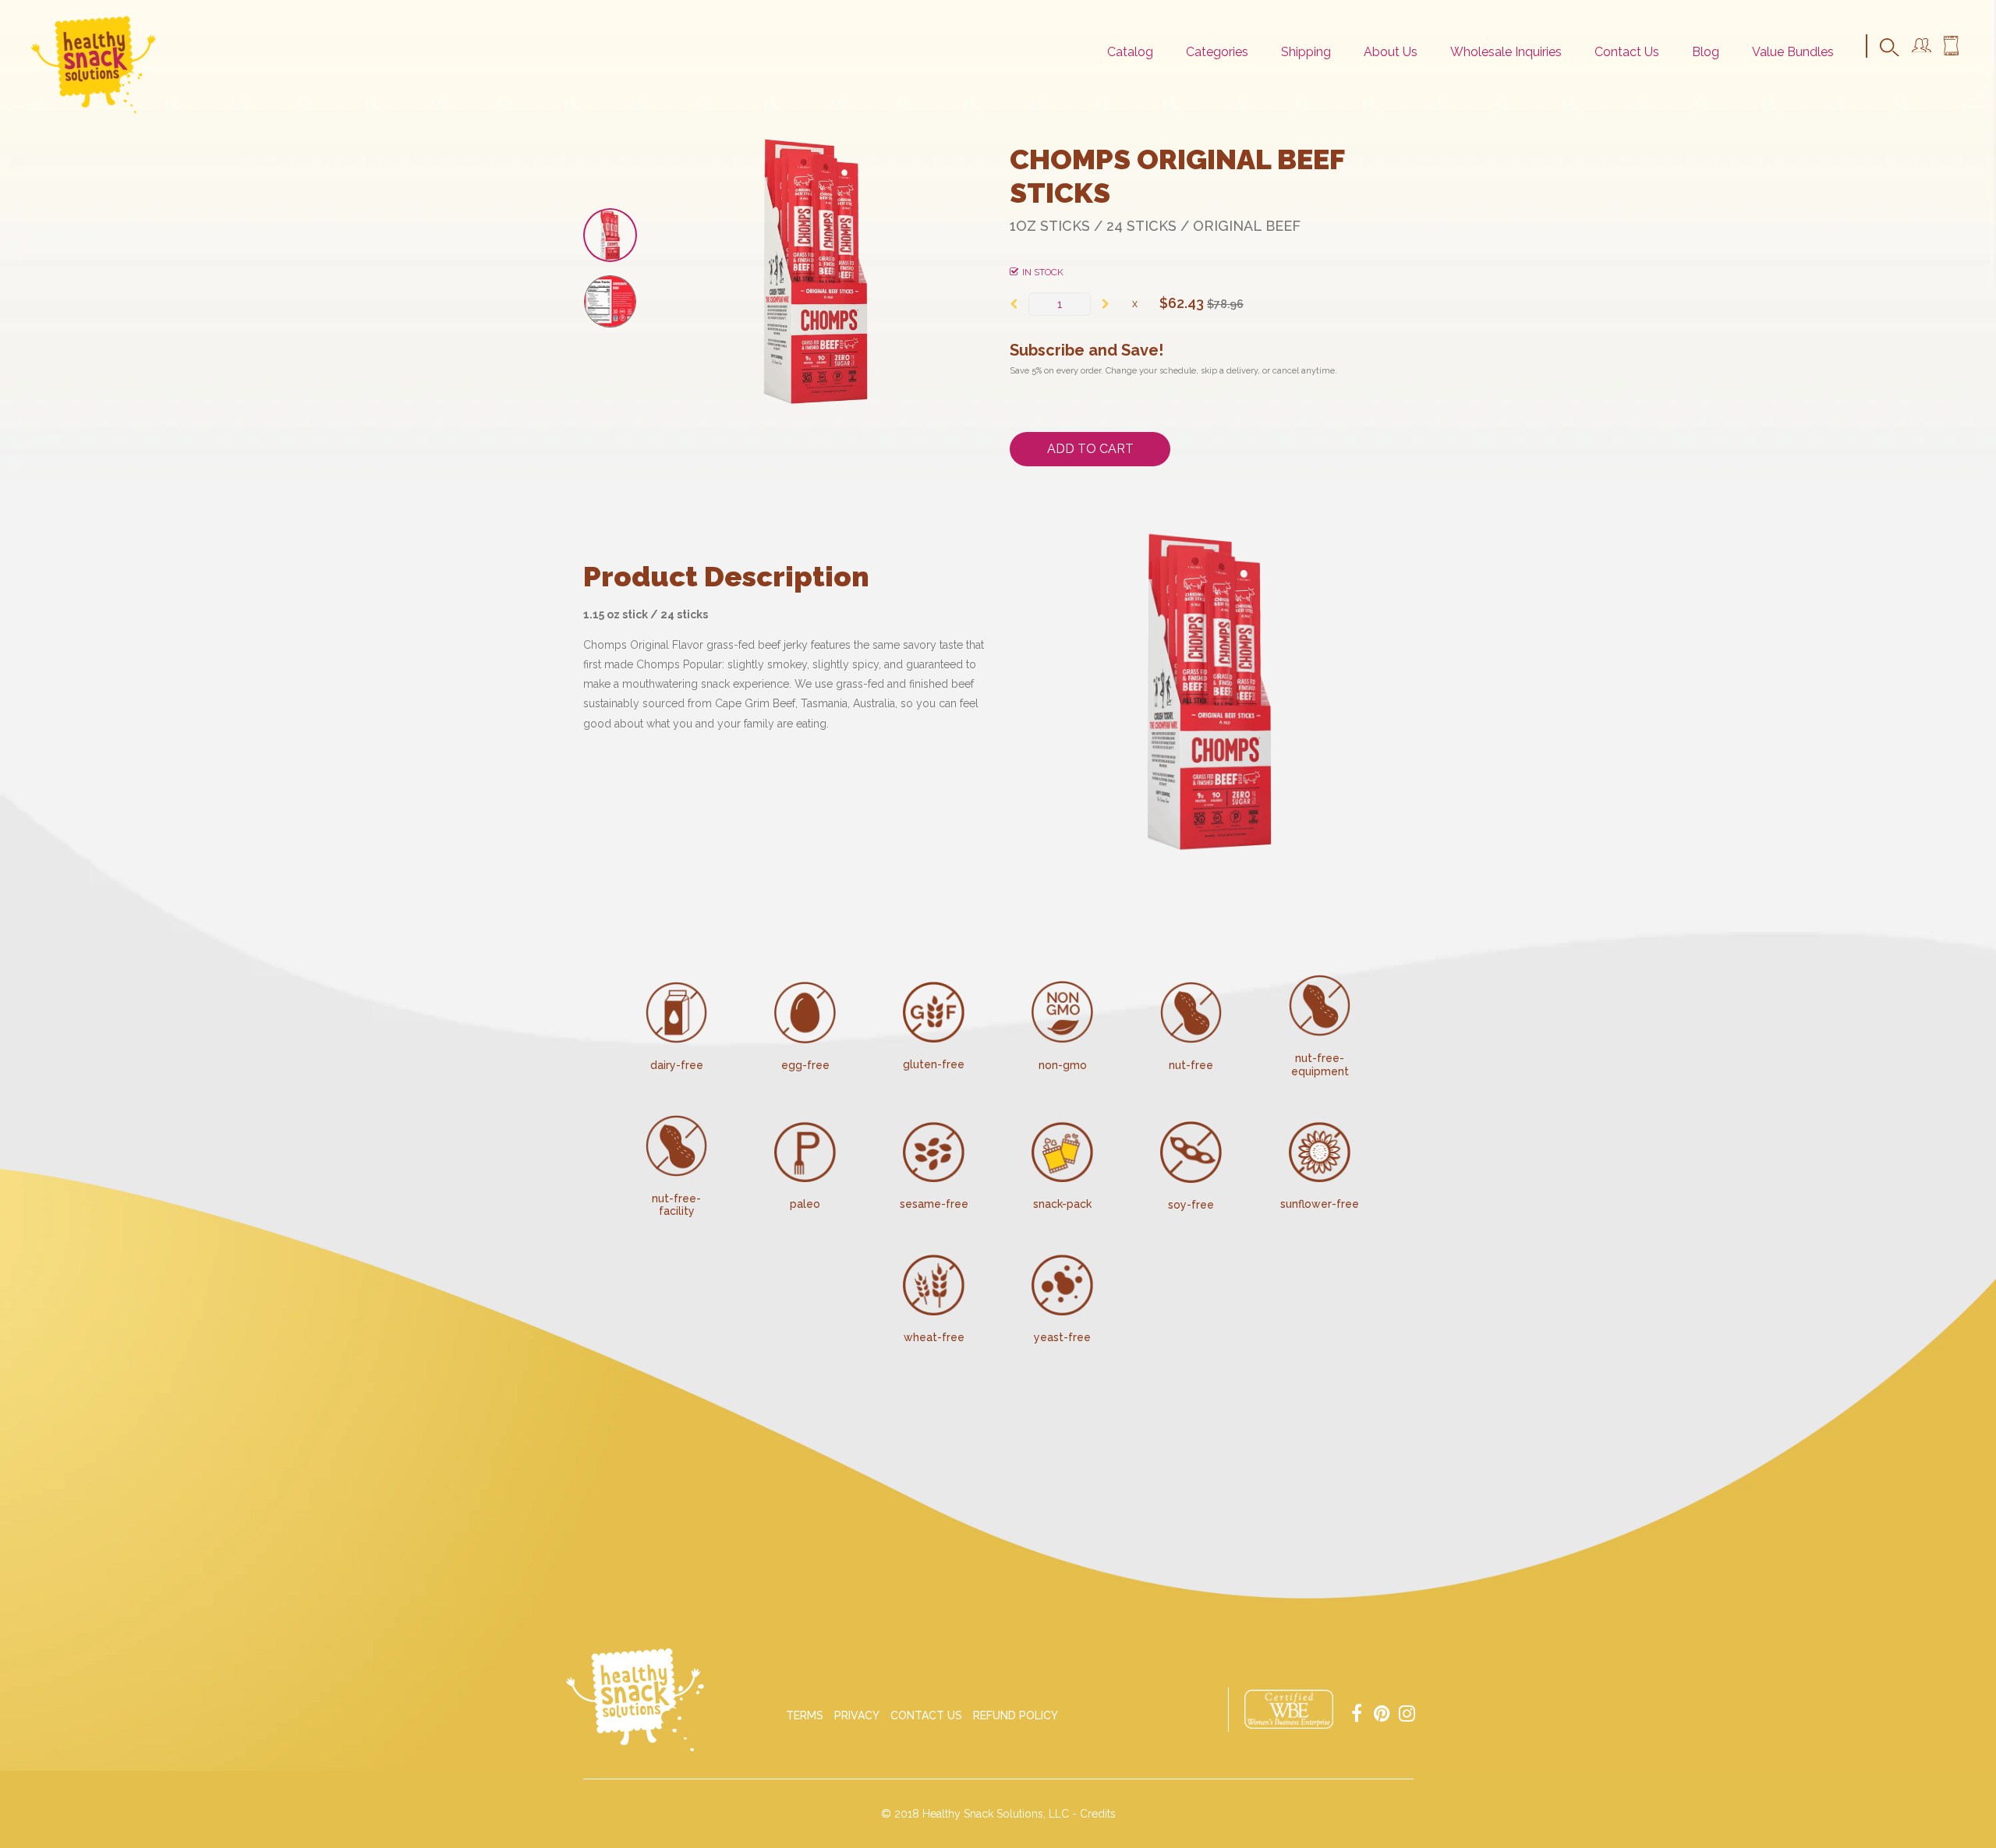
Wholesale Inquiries (1506, 52)
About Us (1391, 52)
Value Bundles (1793, 52)
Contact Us (1627, 52)
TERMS (805, 1715)
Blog (1706, 52)
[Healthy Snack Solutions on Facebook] (1357, 1712)
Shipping (1306, 52)
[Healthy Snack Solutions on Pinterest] (1382, 1712)
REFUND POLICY (1016, 1715)
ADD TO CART (1090, 449)
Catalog (1130, 52)
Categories (1217, 52)
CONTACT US (926, 1715)
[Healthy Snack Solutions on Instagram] (1407, 1712)
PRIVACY (857, 1715)
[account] (1922, 48)
